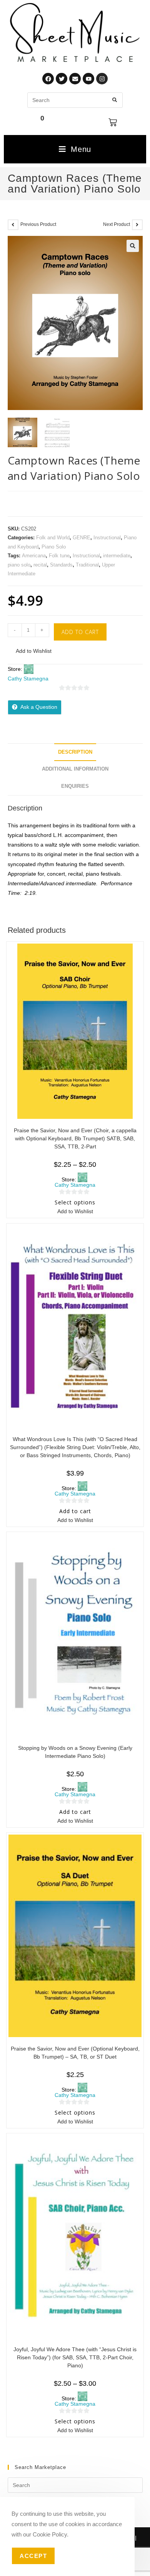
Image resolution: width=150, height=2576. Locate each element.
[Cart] (113, 122)
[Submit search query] (115, 100)
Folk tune (59, 556)
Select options (75, 1202)
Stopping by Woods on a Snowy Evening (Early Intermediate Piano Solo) (75, 1752)
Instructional (107, 538)
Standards (61, 565)
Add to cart (80, 632)
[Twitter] (62, 79)
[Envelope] (75, 79)
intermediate (117, 556)
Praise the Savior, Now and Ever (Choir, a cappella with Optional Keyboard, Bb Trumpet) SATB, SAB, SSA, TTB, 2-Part (75, 1138)
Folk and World (53, 538)
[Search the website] (75, 100)
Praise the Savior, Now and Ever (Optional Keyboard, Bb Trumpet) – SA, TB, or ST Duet (75, 2053)
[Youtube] (88, 79)
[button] (133, 246)
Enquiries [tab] (75, 786)
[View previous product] (13, 225)
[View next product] (137, 225)
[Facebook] (48, 79)
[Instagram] (102, 79)
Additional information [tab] (75, 769)
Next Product (117, 224)
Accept (33, 2556)
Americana (34, 556)
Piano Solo (54, 547)
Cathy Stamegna (28, 679)
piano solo (19, 565)
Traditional (87, 565)
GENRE (82, 538)
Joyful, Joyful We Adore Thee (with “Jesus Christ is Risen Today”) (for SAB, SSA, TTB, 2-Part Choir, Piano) (75, 2357)
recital (40, 565)
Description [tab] (75, 752)
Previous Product (38, 224)
